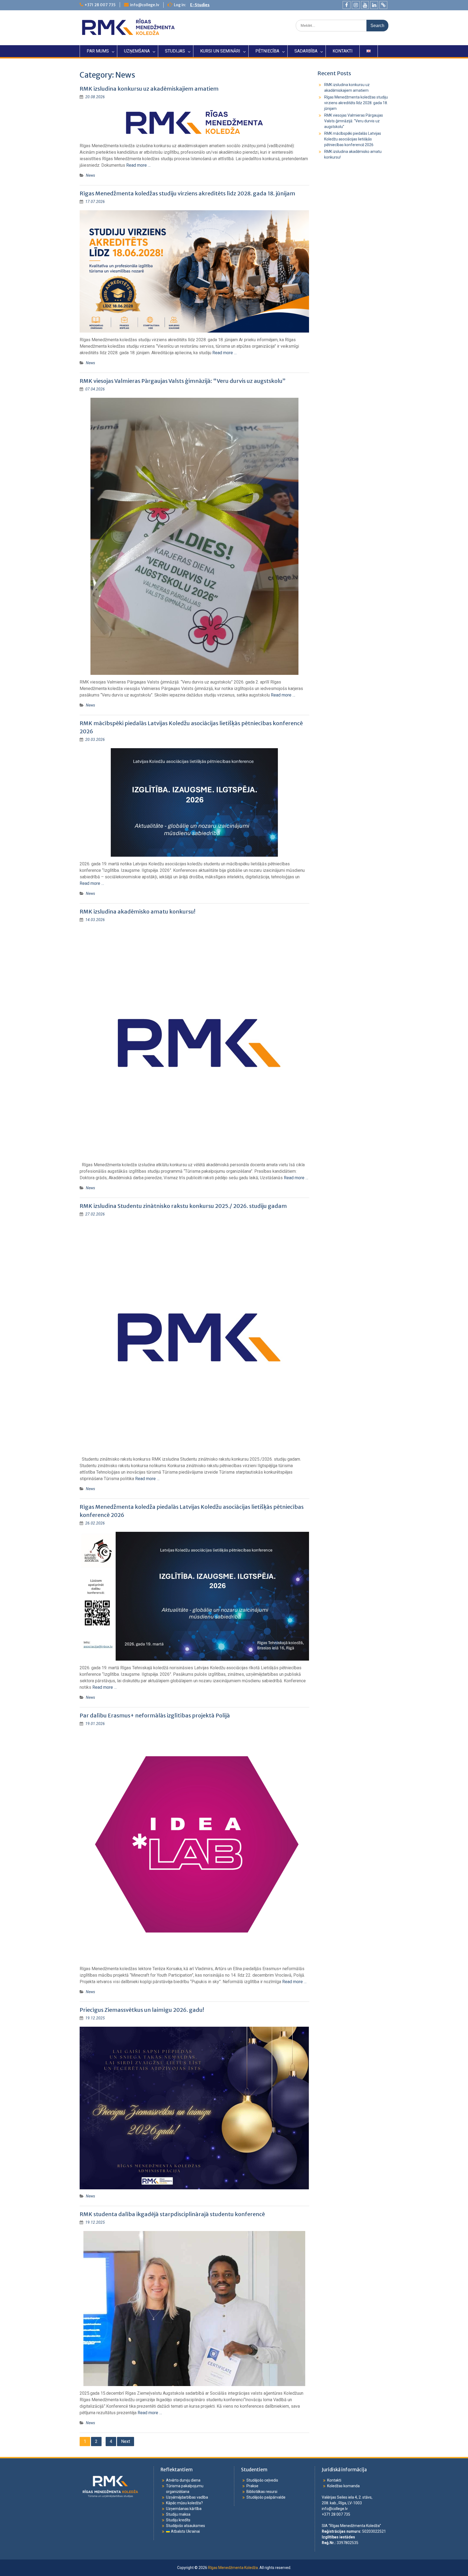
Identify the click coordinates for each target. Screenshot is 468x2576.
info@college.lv (145, 5)
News (90, 175)
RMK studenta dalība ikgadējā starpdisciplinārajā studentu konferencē (172, 2214)
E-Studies (200, 5)
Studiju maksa (178, 2514)
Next (126, 2441)
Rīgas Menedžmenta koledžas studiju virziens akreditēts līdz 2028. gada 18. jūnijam (187, 193)
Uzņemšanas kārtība (184, 2509)
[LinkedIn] (374, 5)
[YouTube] (365, 5)
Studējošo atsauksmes (186, 2526)
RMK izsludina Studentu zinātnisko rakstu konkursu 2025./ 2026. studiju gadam (183, 1206)
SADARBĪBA (306, 51)
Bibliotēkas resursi (262, 2492)
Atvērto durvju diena (183, 2480)
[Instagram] (356, 5)
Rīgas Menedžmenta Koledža (233, 2568)
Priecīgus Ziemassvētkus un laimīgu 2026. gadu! (142, 2010)
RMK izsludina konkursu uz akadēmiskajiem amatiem (149, 89)
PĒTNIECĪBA (267, 51)
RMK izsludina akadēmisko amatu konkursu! (137, 911)
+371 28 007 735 (100, 5)
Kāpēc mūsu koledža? (184, 2503)
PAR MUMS (98, 51)
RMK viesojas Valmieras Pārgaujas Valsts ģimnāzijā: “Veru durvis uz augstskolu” (183, 381)
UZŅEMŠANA (137, 51)
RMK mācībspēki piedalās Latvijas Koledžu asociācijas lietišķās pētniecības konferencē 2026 (353, 139)
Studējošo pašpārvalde (266, 2497)
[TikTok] (383, 5)
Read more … (138, 165)
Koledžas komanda (343, 2486)
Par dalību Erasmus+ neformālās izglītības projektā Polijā (155, 1715)
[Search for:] (342, 25)
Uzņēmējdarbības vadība (187, 2497)
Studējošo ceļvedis (262, 2480)
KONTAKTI (343, 51)
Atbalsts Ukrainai (185, 2531)
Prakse (252, 2486)
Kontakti (334, 2480)
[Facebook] (347, 5)
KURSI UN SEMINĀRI (220, 51)
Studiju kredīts (178, 2520)
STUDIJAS (175, 51)
